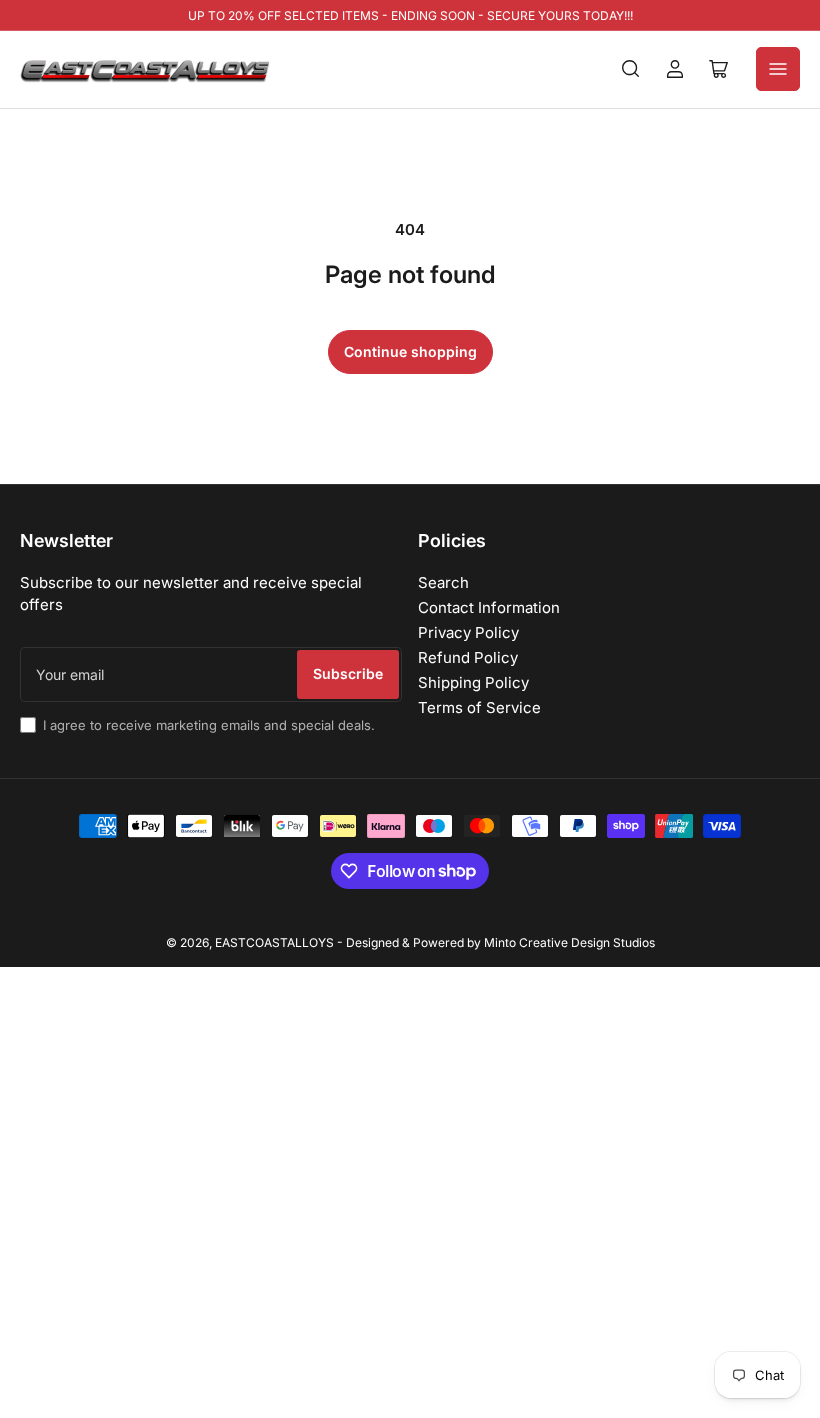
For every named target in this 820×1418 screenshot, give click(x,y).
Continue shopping (410, 351)
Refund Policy (468, 657)
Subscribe (348, 673)
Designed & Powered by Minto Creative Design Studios (500, 942)
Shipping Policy (473, 682)
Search (443, 582)
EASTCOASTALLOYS (274, 942)
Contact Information (489, 607)
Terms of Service (479, 707)
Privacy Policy (468, 632)
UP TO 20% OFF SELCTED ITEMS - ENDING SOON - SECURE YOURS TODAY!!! (410, 15)
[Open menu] (778, 69)
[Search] (631, 69)
